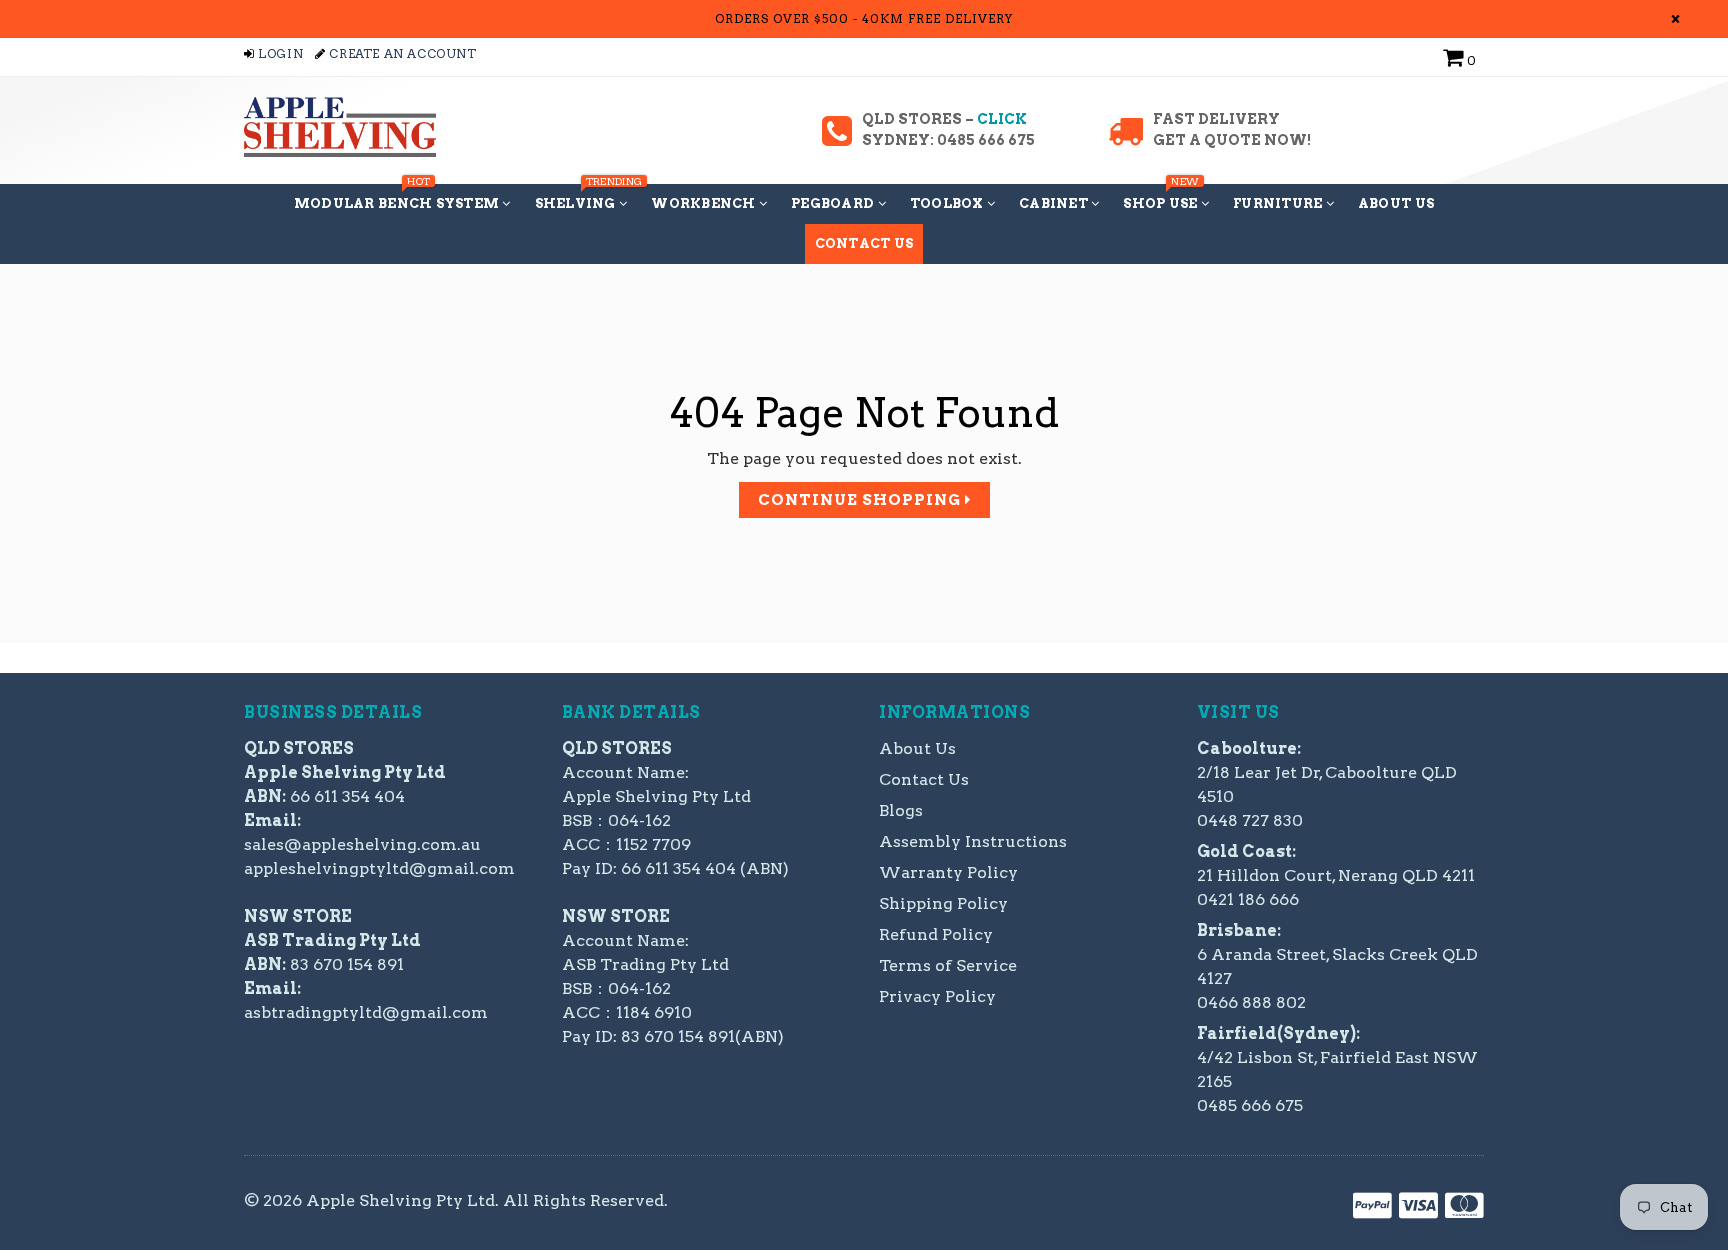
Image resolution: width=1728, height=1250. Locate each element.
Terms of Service (948, 965)
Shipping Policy (943, 903)
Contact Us (864, 243)
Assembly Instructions (973, 841)
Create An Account (401, 53)
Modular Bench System (398, 197)
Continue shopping (861, 500)
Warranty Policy (948, 872)
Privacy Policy (937, 996)
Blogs (901, 810)
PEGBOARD (834, 203)
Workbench (705, 203)
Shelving (586, 197)
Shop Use (1161, 197)
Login (279, 53)
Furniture (1279, 203)
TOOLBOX (948, 203)
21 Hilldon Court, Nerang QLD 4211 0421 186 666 (1336, 875)
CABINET (1055, 203)
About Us (1396, 203)
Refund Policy (936, 934)
